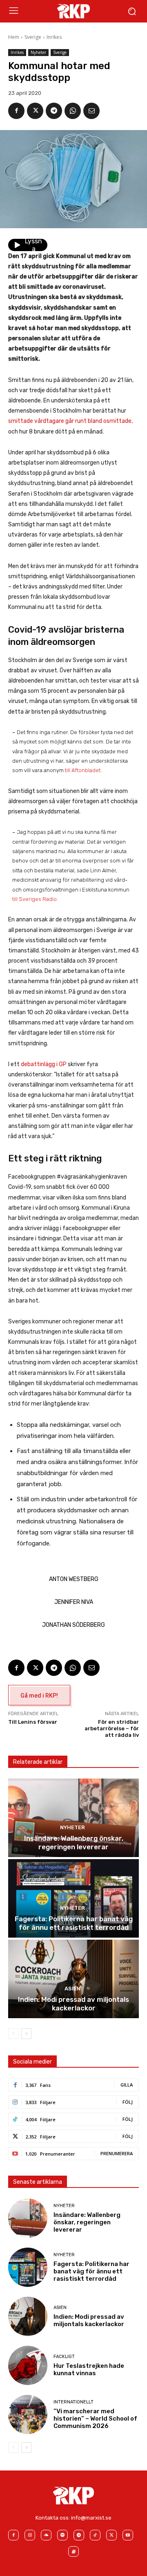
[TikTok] (95, 2535)
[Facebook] (16, 111)
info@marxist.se (91, 2518)
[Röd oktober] (73, 2551)
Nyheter (38, 52)
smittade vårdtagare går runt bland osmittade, (70, 421)
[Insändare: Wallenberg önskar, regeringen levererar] (73, 1818)
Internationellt (73, 2402)
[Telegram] (54, 111)
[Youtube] (128, 2535)
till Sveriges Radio (35, 899)
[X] (35, 111)
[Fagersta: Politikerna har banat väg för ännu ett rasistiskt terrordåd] (73, 1898)
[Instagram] (30, 2535)
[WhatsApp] (73, 111)
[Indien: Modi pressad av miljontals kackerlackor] (73, 1979)
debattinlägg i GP (44, 1064)
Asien (72, 1989)
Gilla (127, 2085)
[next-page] (26, 2034)
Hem (14, 37)
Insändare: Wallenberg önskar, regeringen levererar (74, 1842)
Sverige (33, 37)
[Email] (91, 111)
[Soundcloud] (46, 2535)
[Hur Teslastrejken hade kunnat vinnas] (28, 2365)
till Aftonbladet (83, 770)
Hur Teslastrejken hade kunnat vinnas (89, 2369)
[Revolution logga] (73, 11)
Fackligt (64, 2357)
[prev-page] (13, 2034)
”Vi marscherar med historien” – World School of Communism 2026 (95, 2419)
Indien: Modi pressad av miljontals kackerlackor (73, 2003)
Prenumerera (117, 2153)
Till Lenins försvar (33, 1722)
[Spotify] (62, 2535)
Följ (128, 2102)
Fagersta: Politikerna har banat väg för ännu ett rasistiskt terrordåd (74, 1923)
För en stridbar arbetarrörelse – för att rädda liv (112, 1728)
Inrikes (54, 37)
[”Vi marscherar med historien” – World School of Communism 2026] (28, 2414)
